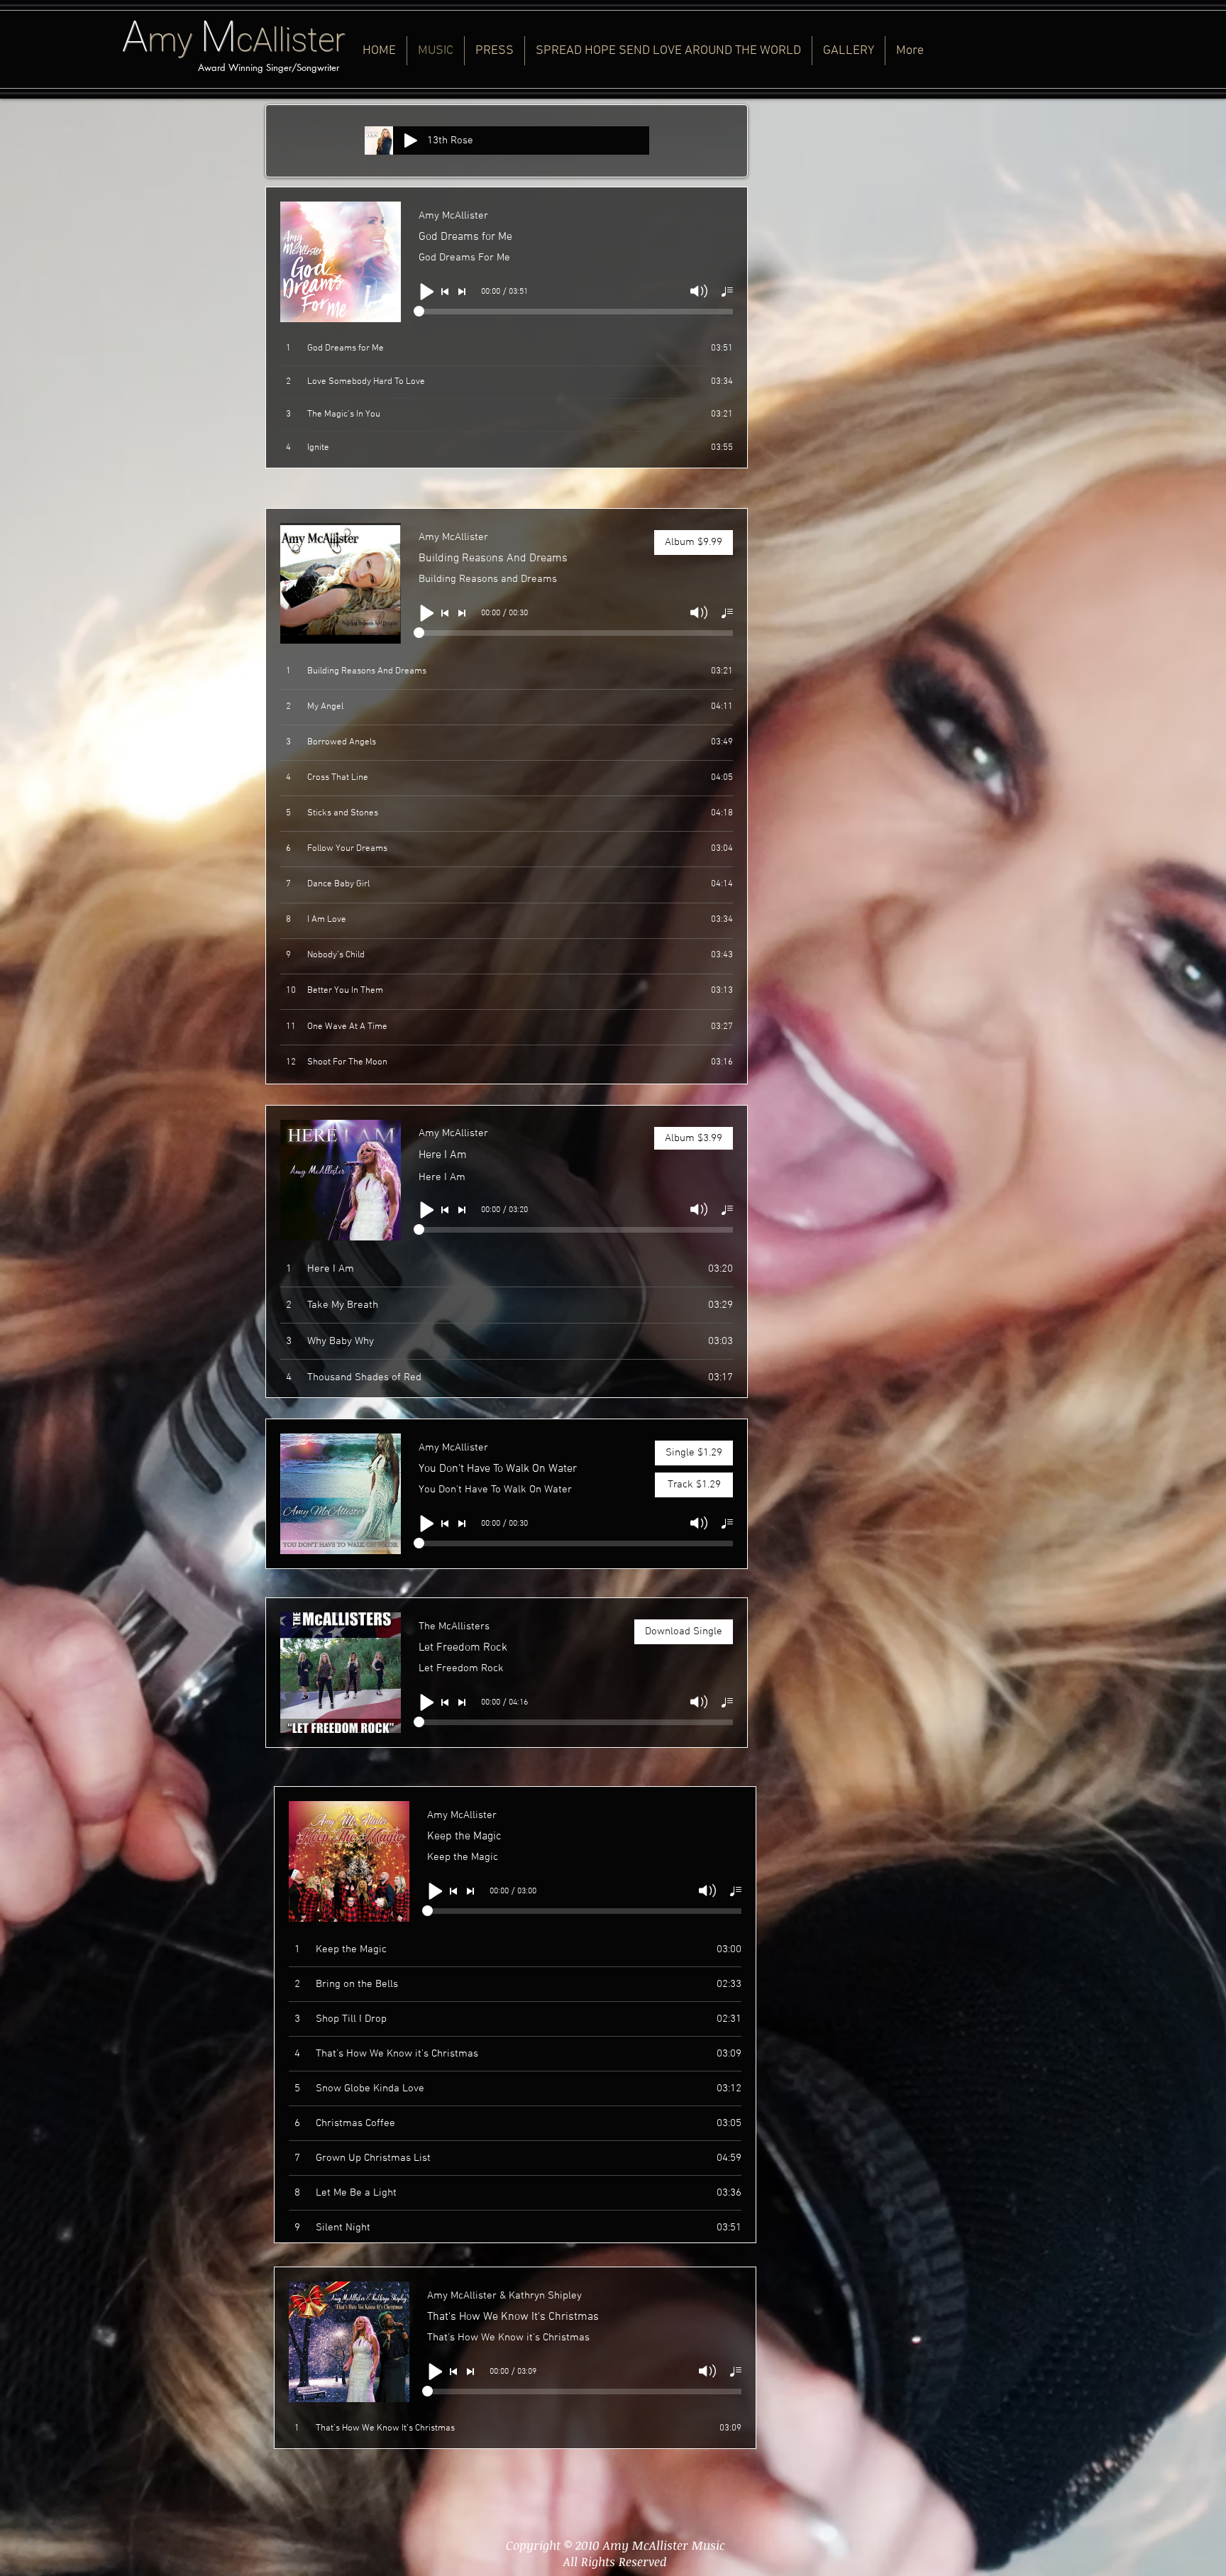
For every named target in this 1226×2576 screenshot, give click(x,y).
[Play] (411, 141)
